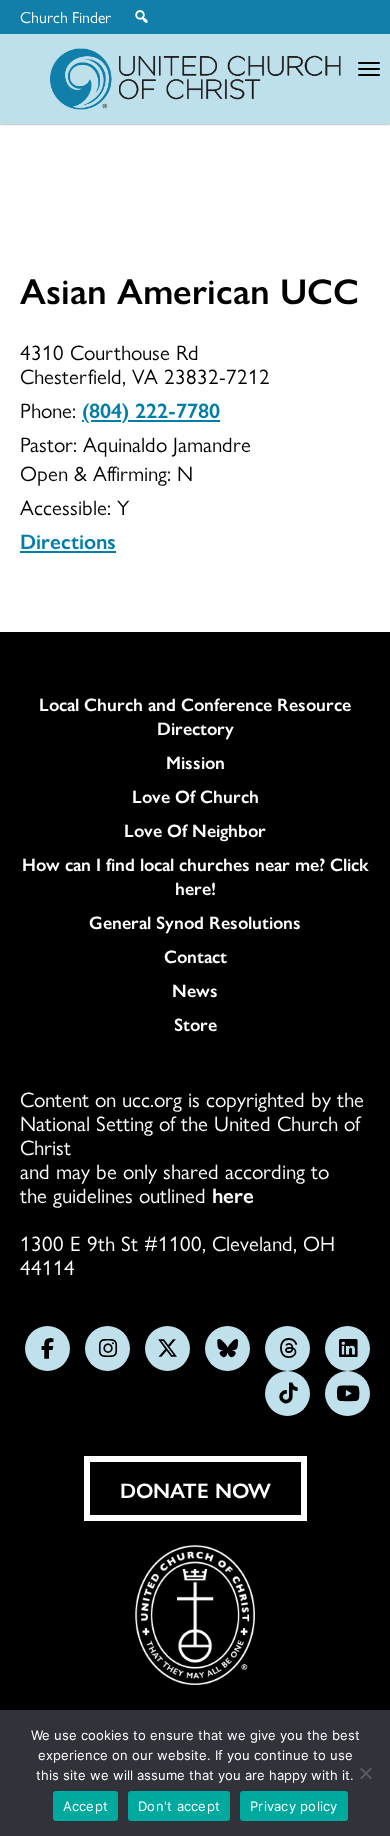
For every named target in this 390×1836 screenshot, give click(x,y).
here (233, 1194)
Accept (86, 1806)
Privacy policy (294, 1806)
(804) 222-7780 (151, 409)
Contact (195, 956)
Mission (195, 762)
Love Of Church (195, 796)
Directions (68, 540)
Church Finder (65, 17)
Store (195, 1024)
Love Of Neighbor (195, 830)
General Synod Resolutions (195, 922)
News (195, 990)
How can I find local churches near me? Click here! (195, 876)
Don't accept (179, 1806)
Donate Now (195, 1489)
